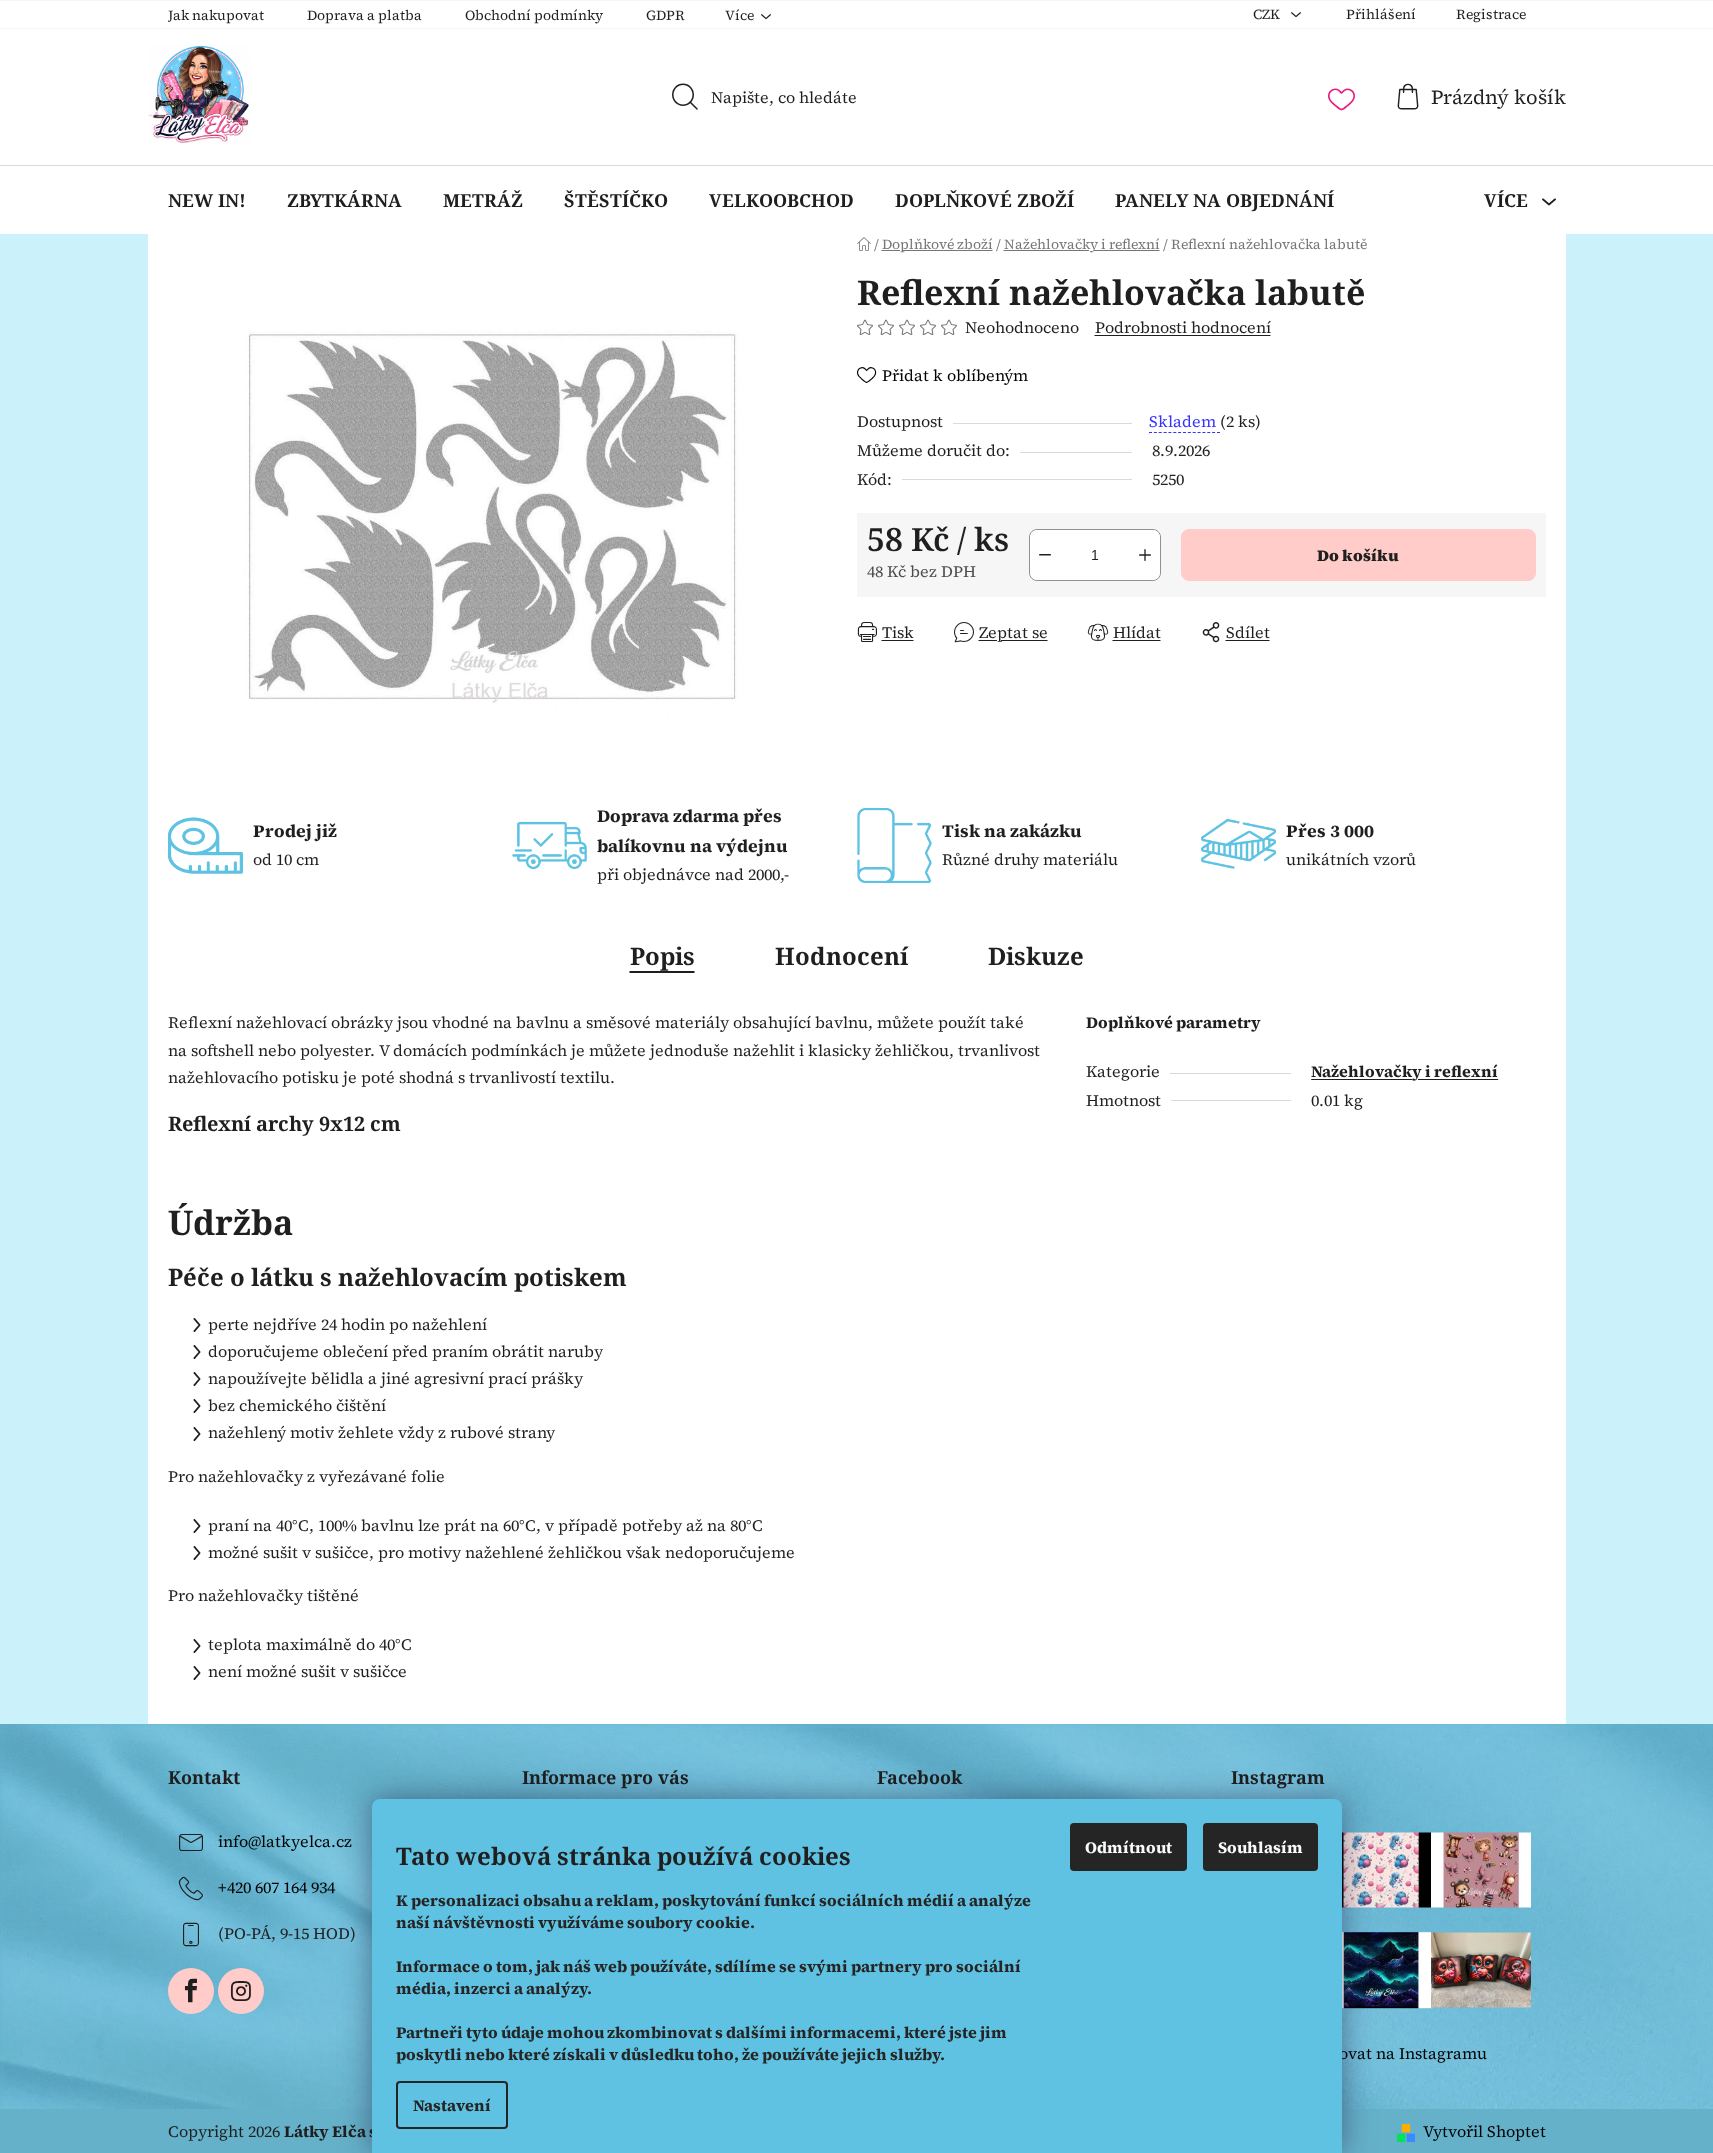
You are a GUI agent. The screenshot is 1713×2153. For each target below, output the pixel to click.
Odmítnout (1128, 1847)
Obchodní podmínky (534, 15)
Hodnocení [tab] (841, 955)
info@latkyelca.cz (285, 1841)
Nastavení (452, 2105)
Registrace (1491, 14)
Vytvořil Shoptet (1484, 2131)
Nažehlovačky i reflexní (1404, 1071)
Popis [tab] (662, 955)
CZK (1268, 14)
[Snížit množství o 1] (1045, 555)
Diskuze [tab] (1036, 955)
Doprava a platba (364, 15)
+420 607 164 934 (276, 1887)
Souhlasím (1260, 1847)
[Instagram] (241, 1991)
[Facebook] (191, 1991)
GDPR (665, 15)
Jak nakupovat (216, 15)
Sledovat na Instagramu (1396, 2053)
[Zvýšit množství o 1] (1145, 555)
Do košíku (1358, 555)
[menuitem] (207, 200)
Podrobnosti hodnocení (1183, 327)
